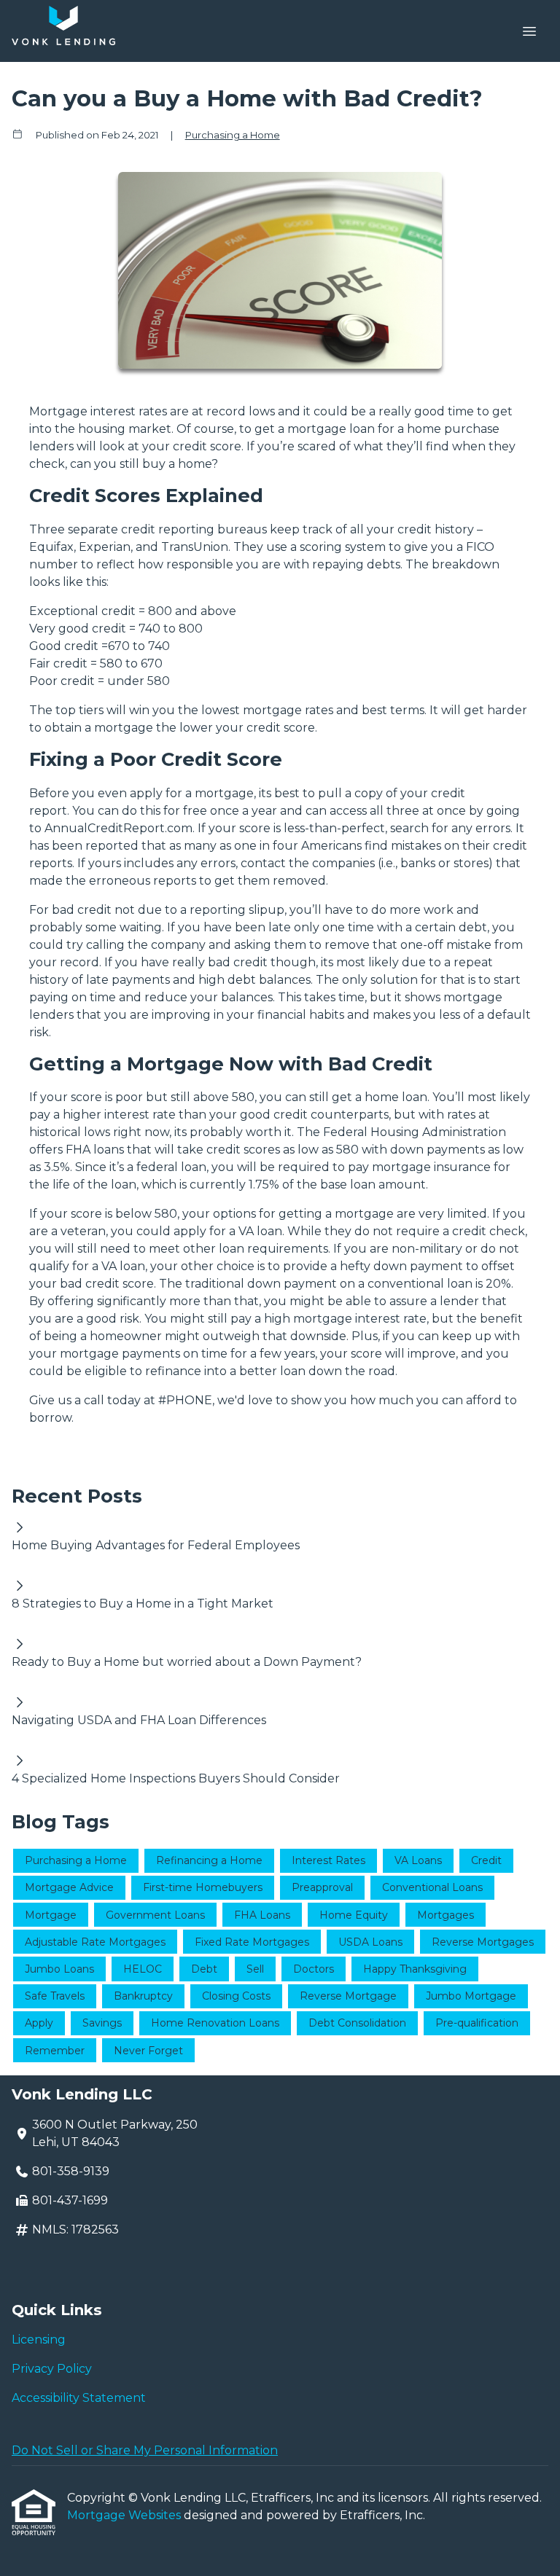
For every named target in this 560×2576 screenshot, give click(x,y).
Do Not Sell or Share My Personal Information (145, 2450)
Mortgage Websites (125, 2515)
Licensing (39, 2340)
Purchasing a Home (233, 135)
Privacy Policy (52, 2369)
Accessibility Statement (79, 2398)
